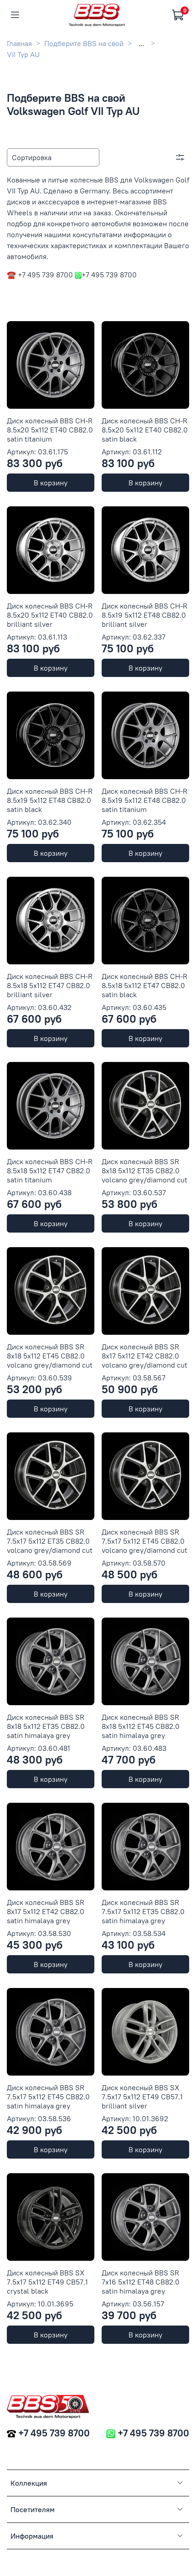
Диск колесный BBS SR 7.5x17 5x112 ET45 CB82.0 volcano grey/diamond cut (144, 1541)
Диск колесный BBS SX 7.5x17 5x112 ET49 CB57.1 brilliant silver (142, 2097)
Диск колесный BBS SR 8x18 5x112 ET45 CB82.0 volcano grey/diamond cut (50, 1356)
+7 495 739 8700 (54, 2433)
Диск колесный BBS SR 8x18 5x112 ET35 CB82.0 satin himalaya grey (46, 1726)
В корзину (51, 483)
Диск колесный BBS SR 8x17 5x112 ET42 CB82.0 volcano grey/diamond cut (144, 1356)
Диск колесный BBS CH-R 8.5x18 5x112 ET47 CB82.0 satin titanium (50, 1171)
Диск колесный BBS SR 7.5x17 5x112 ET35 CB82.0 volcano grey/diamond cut (50, 1541)
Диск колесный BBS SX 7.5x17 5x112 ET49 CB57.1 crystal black (47, 2282)
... (141, 43)
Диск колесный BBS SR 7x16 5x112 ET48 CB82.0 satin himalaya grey (141, 2282)
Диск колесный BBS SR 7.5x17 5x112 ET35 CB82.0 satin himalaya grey (143, 1911)
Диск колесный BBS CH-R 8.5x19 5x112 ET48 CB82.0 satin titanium (144, 800)
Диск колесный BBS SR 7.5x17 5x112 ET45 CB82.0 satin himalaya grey (48, 2097)
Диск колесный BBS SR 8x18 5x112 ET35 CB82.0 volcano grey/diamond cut (144, 1171)
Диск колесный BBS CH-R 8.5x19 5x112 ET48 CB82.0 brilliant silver (144, 615)
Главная (19, 43)
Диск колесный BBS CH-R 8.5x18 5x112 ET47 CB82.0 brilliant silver (50, 985)
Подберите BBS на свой (84, 43)
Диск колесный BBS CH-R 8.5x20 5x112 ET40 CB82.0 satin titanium (50, 430)
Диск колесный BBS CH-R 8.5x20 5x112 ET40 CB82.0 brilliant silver (50, 615)
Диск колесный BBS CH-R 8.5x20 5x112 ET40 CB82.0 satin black (145, 430)
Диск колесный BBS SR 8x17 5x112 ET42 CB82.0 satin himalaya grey (46, 1911)
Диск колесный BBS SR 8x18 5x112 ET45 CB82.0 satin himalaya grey (141, 1726)
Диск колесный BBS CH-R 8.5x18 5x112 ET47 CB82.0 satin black (144, 985)
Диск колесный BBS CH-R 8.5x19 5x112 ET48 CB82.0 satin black (50, 800)
